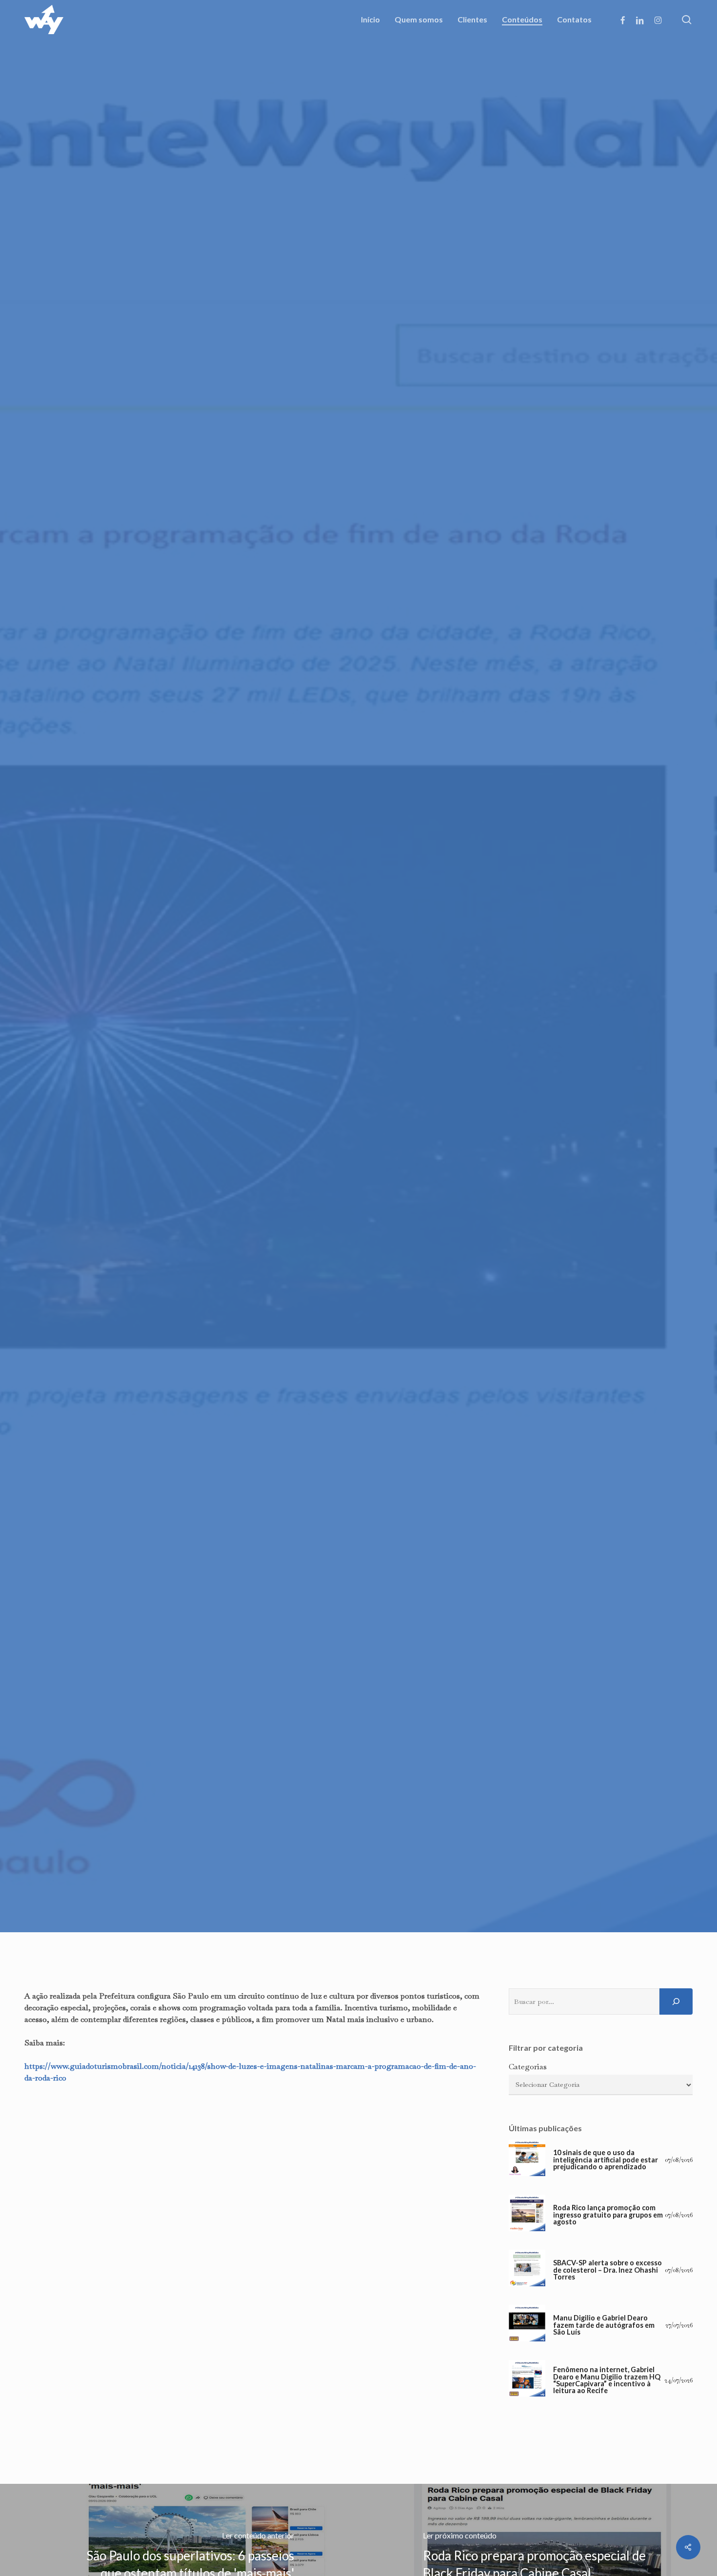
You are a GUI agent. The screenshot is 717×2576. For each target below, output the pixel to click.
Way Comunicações (302, 1210)
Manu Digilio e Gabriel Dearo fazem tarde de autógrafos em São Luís (604, 2325)
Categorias (528, 2067)
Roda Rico (358, 1131)
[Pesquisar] (676, 2001)
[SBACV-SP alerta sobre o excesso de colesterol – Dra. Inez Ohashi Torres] (527, 2270)
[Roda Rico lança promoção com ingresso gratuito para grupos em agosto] (527, 2215)
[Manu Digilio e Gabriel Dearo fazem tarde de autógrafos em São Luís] (527, 2326)
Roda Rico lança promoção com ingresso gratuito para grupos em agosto (608, 2215)
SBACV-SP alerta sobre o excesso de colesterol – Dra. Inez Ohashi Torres (607, 2270)
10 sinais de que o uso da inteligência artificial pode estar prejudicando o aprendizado (606, 2160)
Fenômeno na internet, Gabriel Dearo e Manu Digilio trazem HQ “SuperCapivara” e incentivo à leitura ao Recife (607, 2380)
